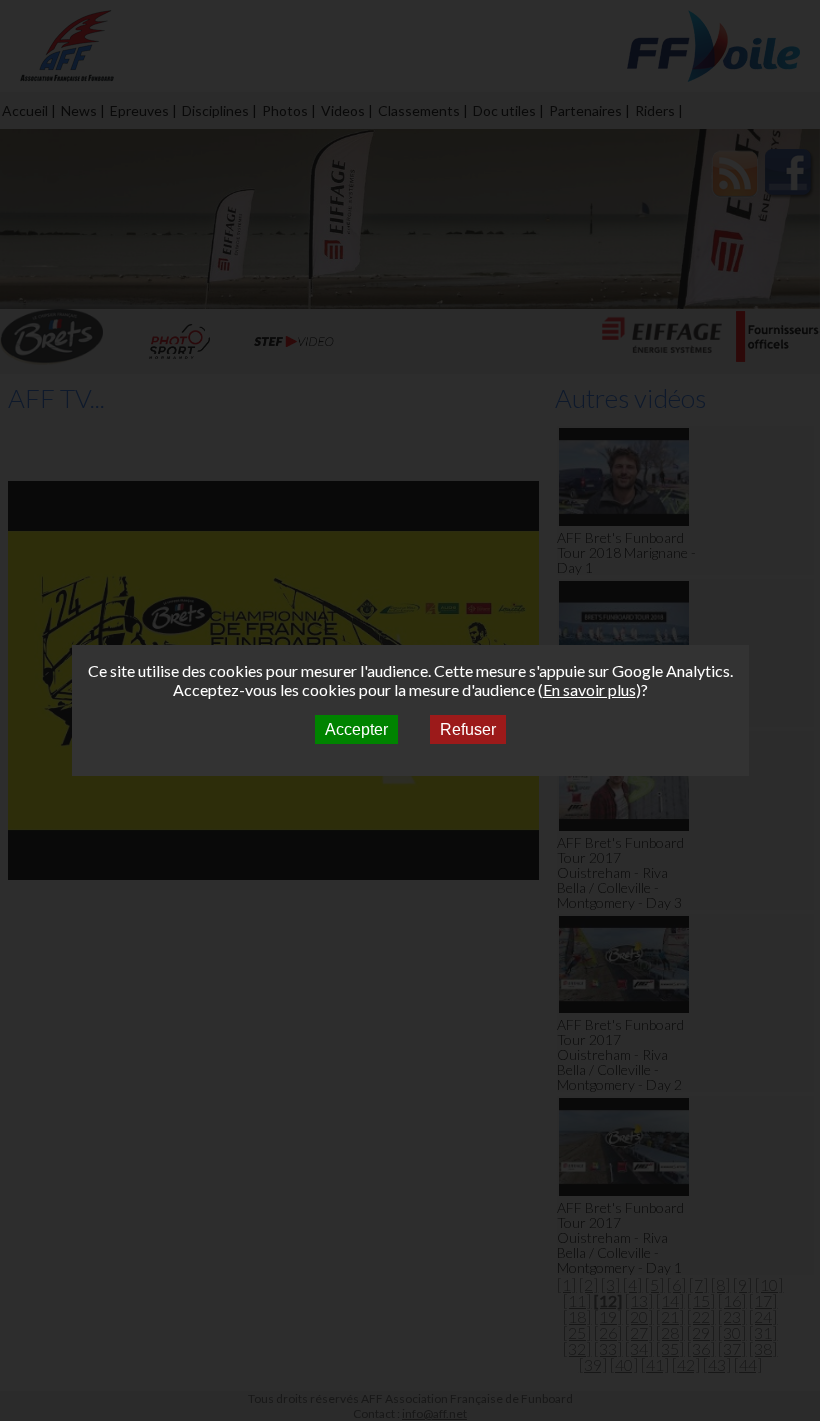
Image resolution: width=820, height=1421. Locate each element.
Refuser (468, 729)
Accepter (356, 729)
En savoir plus (589, 689)
